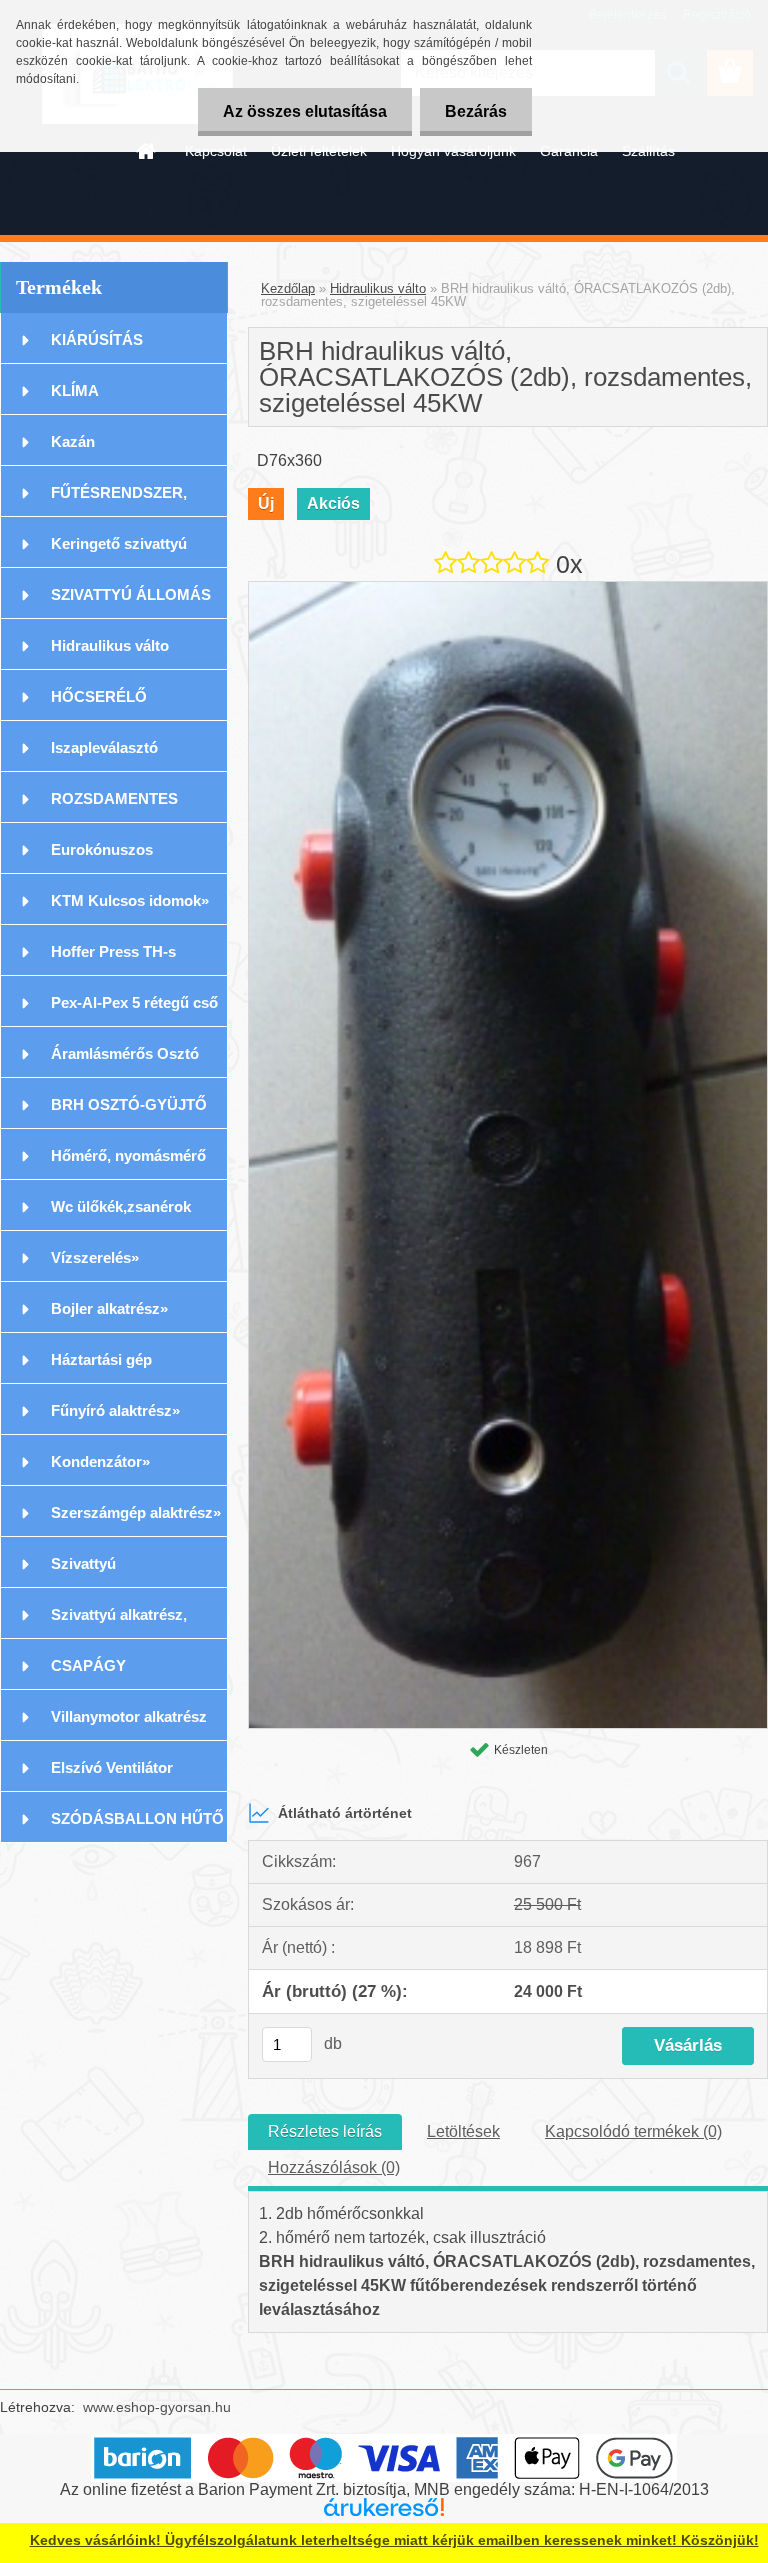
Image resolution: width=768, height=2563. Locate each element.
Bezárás (476, 111)
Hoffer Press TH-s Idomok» (113, 959)
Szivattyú (83, 1563)
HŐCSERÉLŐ (99, 696)
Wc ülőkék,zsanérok (121, 1206)
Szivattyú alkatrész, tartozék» (119, 1622)
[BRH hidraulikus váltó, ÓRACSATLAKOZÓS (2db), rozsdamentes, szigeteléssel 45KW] (508, 589)
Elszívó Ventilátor (112, 1767)
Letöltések (463, 2131)
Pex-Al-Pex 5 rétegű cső (134, 1002)
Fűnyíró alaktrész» (115, 1410)
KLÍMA (75, 390)
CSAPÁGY (88, 1665)
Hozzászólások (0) (334, 2167)
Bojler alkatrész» (109, 1308)
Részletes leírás (325, 2131)
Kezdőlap (288, 288)
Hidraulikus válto (110, 645)
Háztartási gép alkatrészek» (101, 1367)
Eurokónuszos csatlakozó (102, 857)
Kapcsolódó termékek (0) (633, 2131)
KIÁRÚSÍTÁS (97, 339)
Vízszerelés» (95, 1257)
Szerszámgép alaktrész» (136, 1512)
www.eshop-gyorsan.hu (157, 2407)
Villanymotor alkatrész (129, 1716)
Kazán (73, 441)
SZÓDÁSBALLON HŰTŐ (137, 1818)
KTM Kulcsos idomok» (130, 900)
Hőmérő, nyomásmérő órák (128, 1163)
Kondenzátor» (100, 1461)
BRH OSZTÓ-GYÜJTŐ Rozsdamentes (129, 1112)
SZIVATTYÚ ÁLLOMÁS (131, 594)
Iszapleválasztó (104, 747)
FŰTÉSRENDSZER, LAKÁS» (119, 500)
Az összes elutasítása (305, 111)
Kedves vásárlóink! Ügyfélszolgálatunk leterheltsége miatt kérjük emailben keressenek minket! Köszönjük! (394, 2540)
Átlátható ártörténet (345, 1813)
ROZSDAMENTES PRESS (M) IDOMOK (123, 806)
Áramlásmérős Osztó (125, 1053)
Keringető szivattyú (119, 543)
